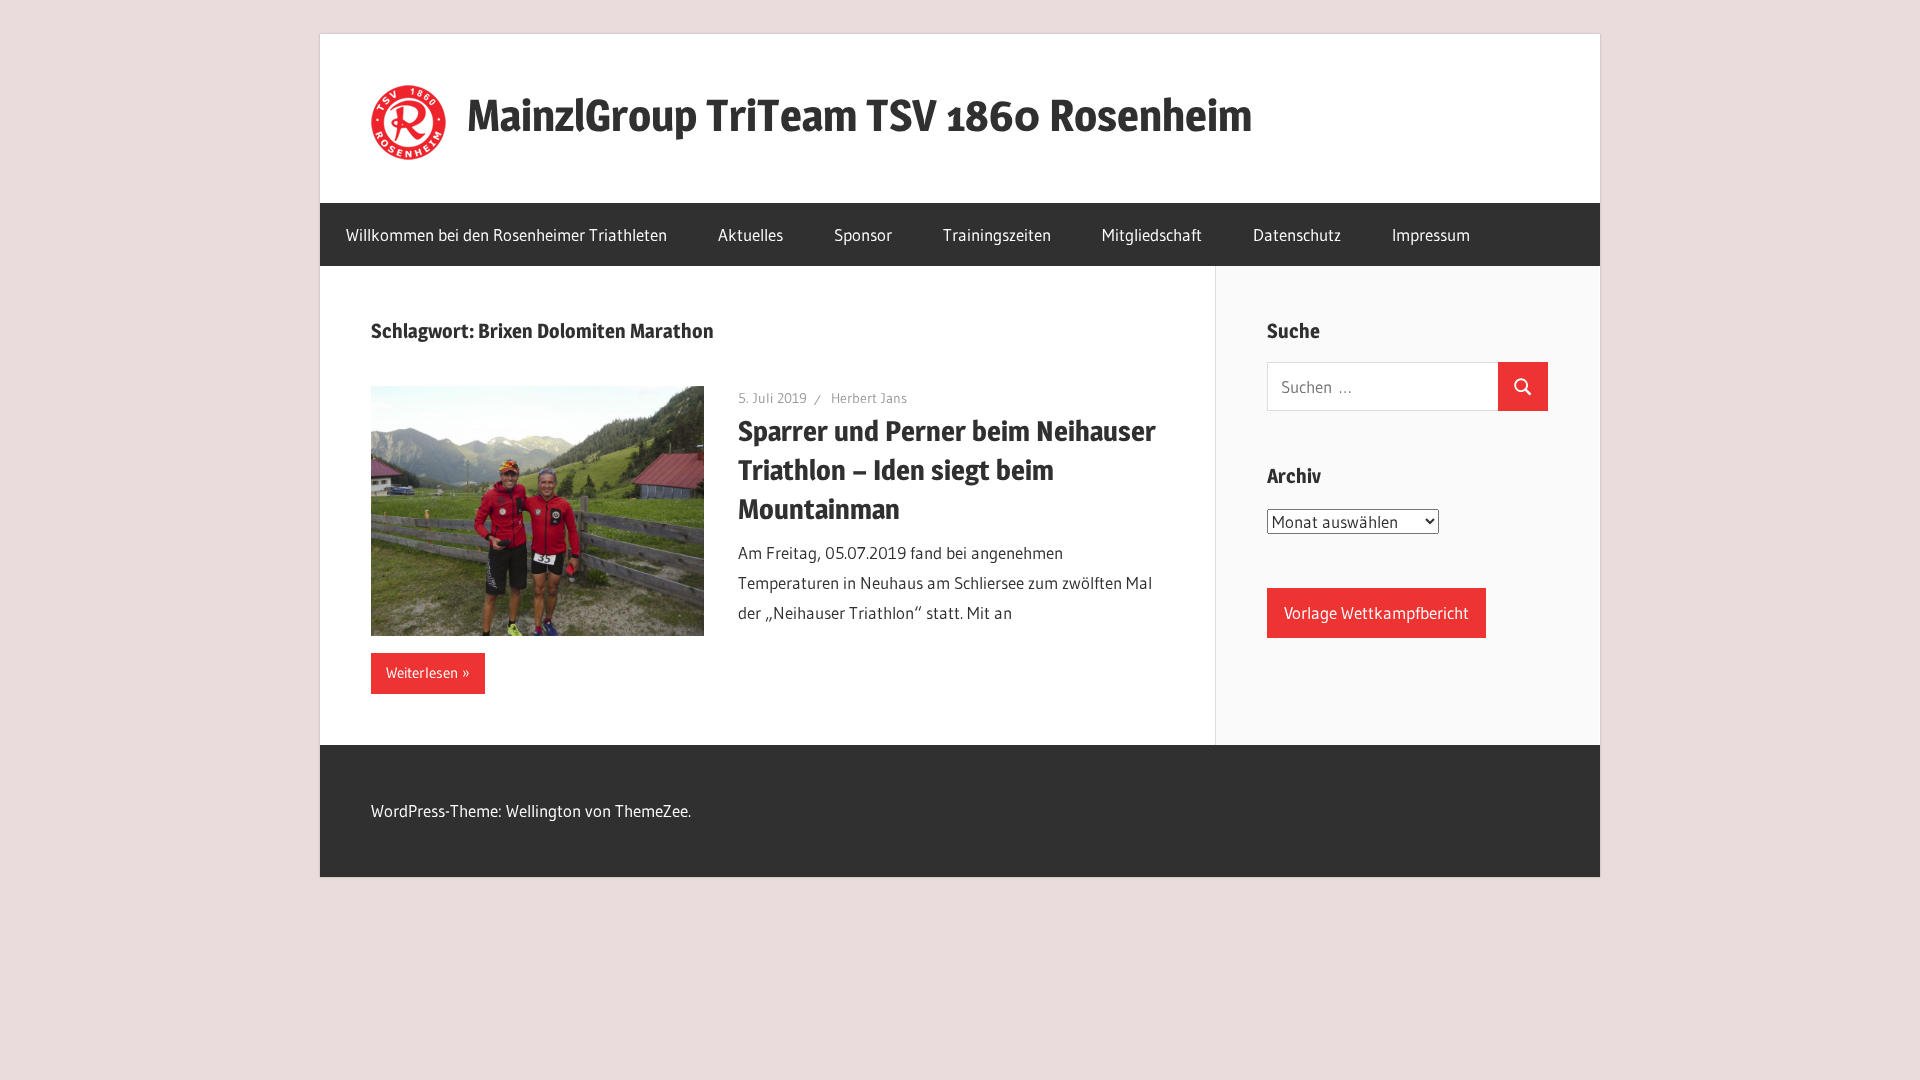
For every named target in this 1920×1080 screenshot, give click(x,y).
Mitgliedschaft (1152, 234)
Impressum (1431, 234)
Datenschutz (1297, 234)
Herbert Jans (869, 398)
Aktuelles (750, 234)
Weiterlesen (422, 672)
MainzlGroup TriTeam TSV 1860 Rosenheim (859, 115)
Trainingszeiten (997, 234)
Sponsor (863, 234)
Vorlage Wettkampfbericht (1376, 612)
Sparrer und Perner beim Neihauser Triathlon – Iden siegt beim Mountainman (947, 470)
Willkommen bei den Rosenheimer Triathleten (506, 234)
